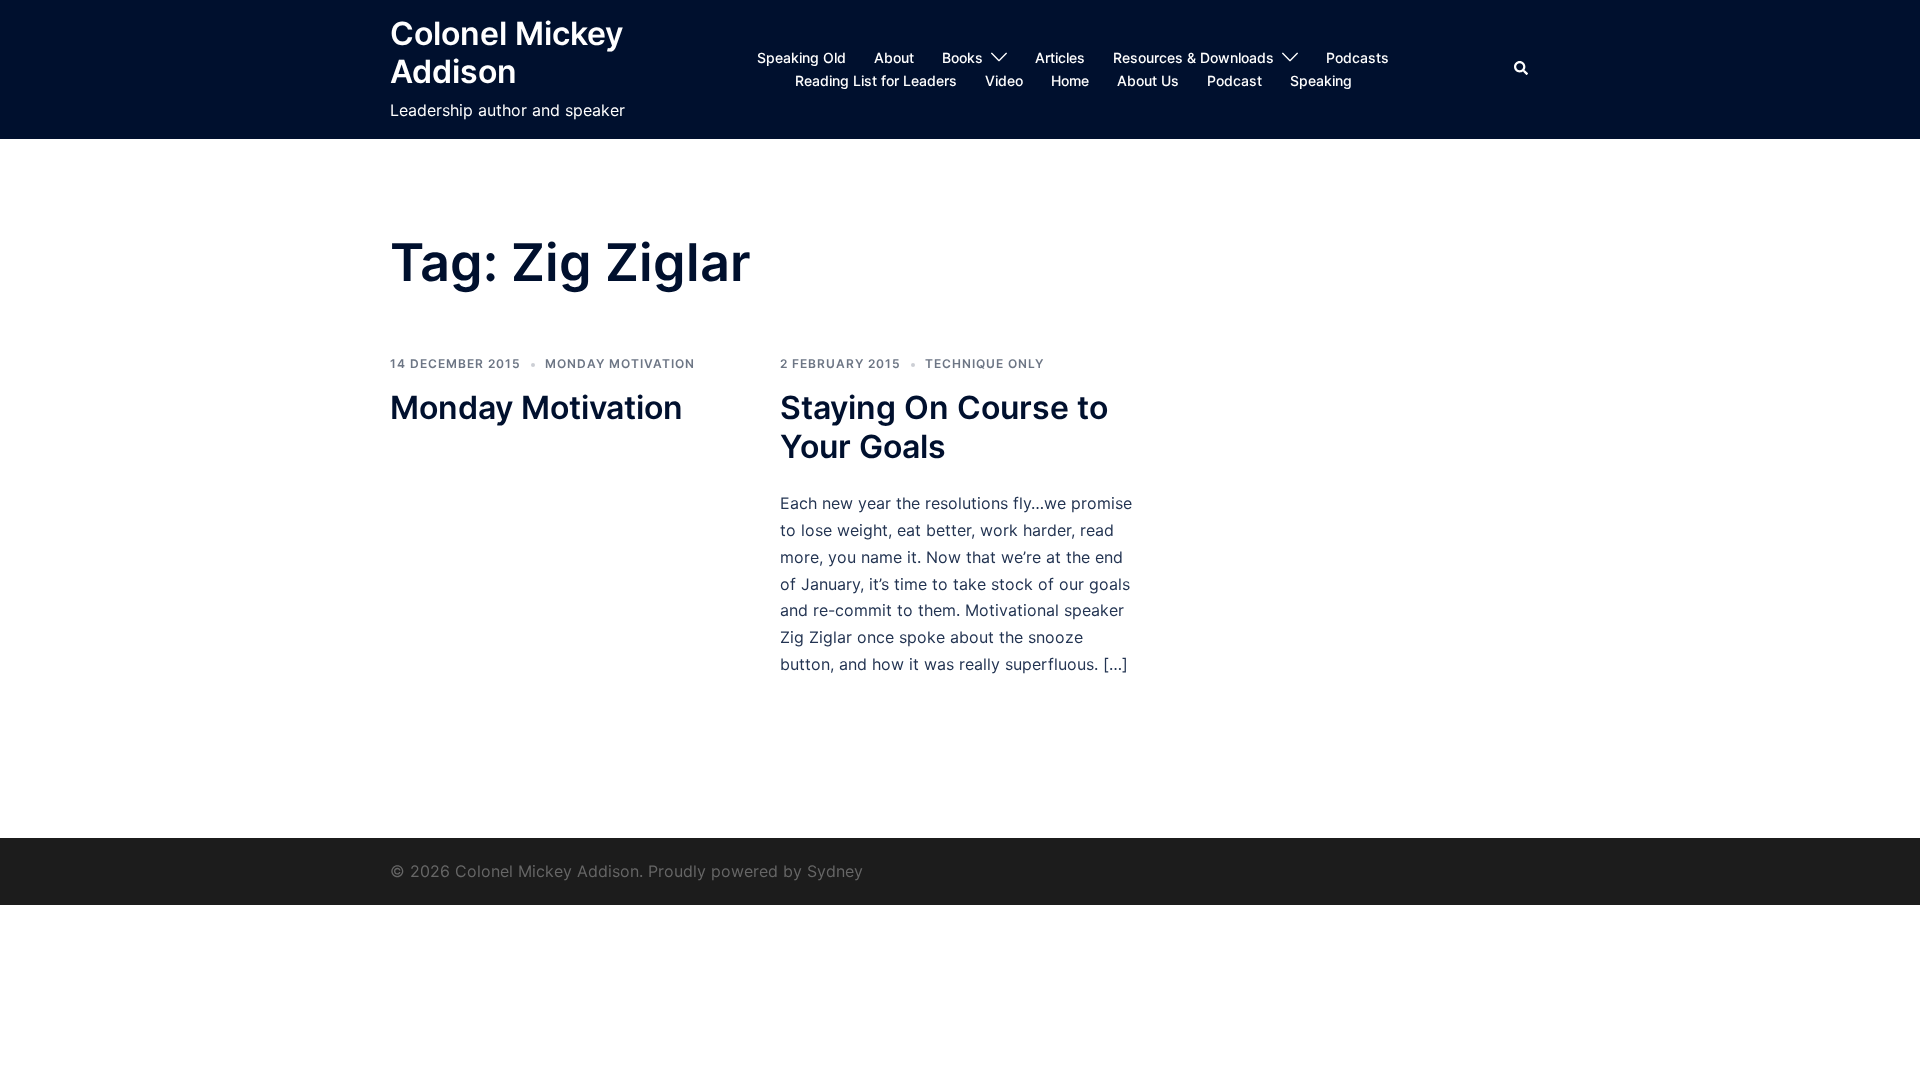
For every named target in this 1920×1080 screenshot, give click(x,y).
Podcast (1234, 80)
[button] (1522, 69)
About (894, 57)
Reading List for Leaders (876, 80)
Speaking (1321, 80)
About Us (1148, 80)
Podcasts (1357, 57)
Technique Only (984, 363)
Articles (1060, 57)
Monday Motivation (620, 363)
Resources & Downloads (1193, 57)
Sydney (835, 871)
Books (962, 57)
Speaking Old (801, 57)
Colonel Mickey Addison (506, 52)
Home (1070, 80)
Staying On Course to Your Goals (944, 426)
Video (1004, 80)
